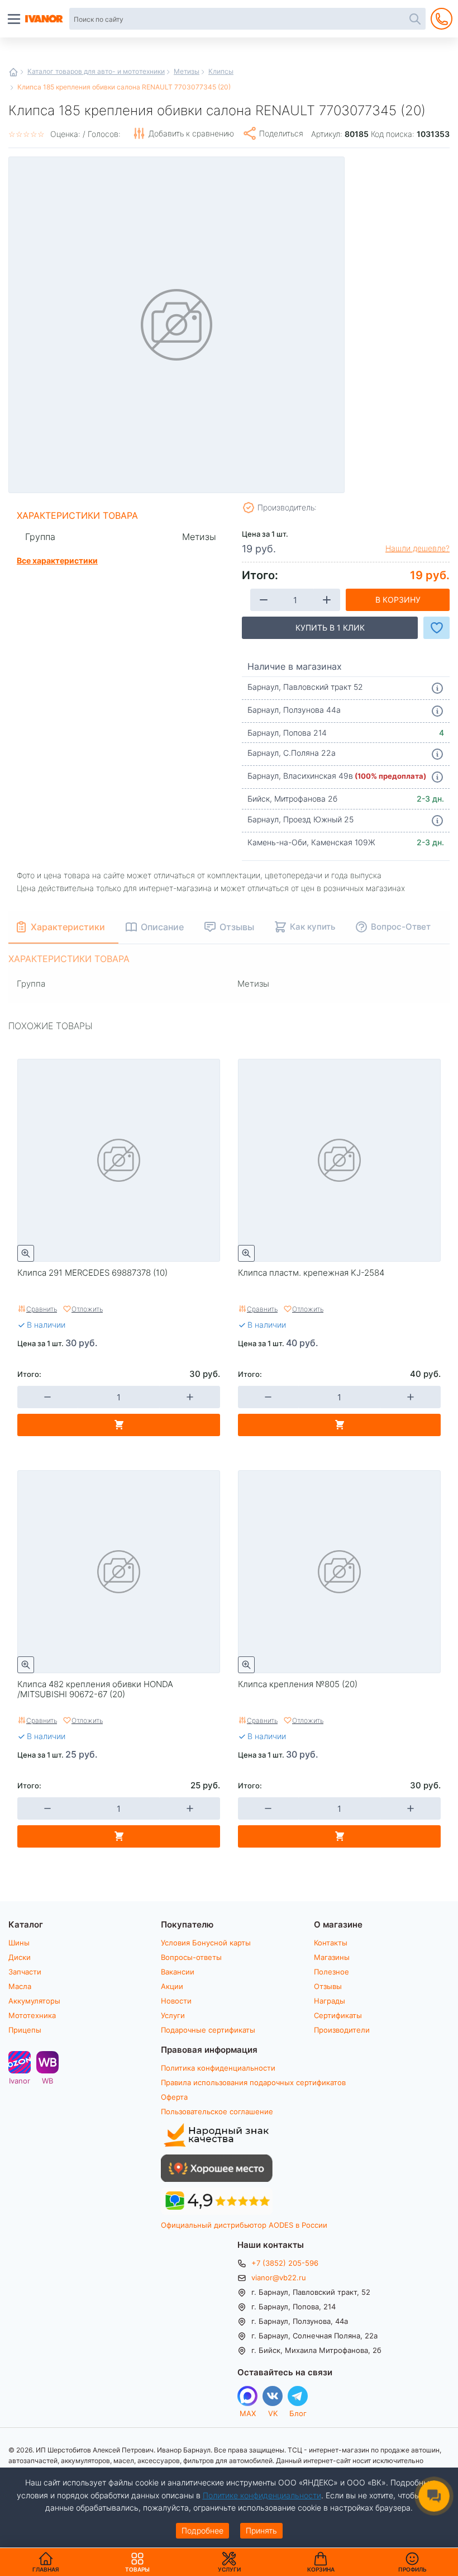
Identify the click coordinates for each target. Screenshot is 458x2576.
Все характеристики (57, 560)
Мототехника (32, 2015)
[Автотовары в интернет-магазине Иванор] (45, 19)
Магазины (332, 1957)
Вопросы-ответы (191, 1957)
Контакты (331, 1943)
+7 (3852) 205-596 (285, 2263)
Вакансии (178, 1972)
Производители (342, 2030)
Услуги (173, 2015)
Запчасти (25, 1972)
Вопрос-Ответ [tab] (401, 926)
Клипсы (221, 71)
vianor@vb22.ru (279, 2277)
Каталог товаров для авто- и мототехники (96, 71)
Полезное (331, 1972)
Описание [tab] (162, 927)
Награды (330, 2001)
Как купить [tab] (313, 926)
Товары (137, 2562)
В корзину (398, 600)
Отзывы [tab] (237, 927)
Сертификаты (338, 2015)
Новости (176, 2001)
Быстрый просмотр (26, 1253)
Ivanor (20, 2080)
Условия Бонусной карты (206, 1943)
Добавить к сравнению (191, 133)
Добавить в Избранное (436, 628)
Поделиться (281, 133)
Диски (20, 1957)
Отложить (87, 1309)
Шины (19, 1943)
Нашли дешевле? (418, 548)
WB (47, 2080)
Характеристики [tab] (68, 927)
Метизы (187, 71)
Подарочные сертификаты (208, 2030)
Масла (20, 1986)
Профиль (412, 2569)
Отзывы (328, 1986)
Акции (172, 1986)
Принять (261, 2530)
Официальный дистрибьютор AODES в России (244, 2225)
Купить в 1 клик (330, 628)
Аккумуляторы (34, 2001)
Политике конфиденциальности (262, 2495)
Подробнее (202, 2530)
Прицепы (25, 2030)
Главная (13, 72)
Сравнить (42, 1309)
